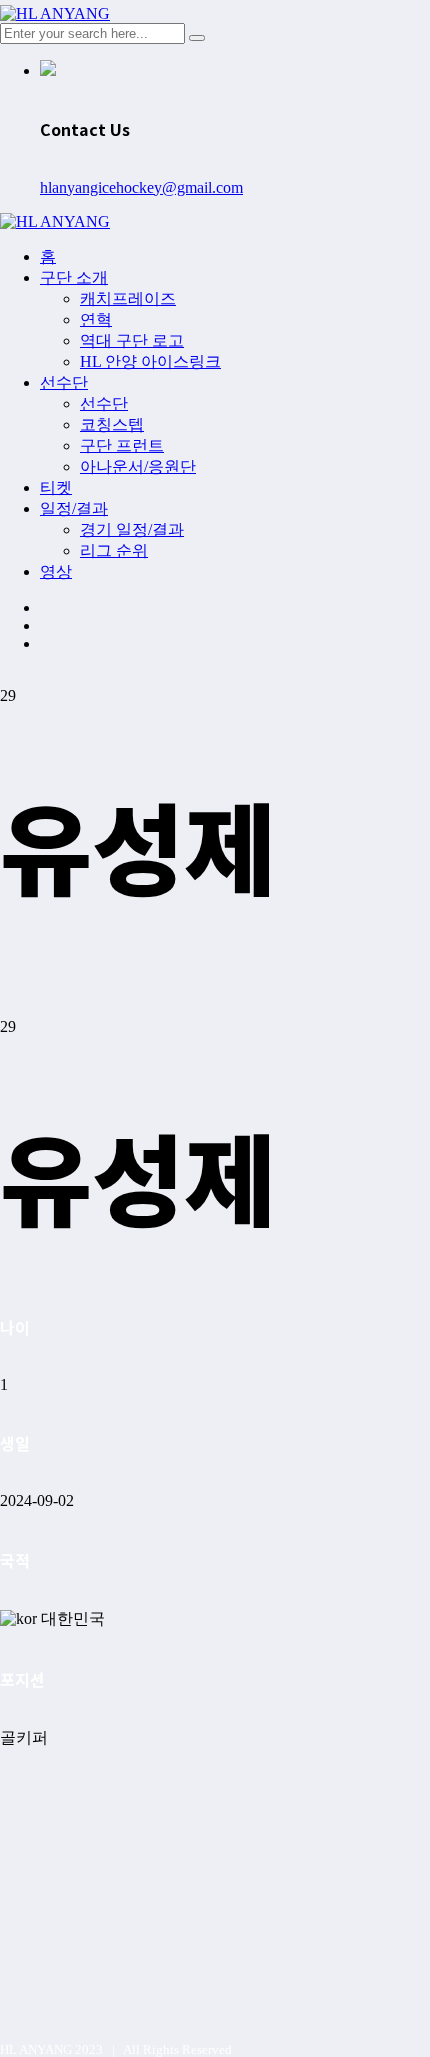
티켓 (56, 487)
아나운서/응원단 (138, 466)
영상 (56, 571)
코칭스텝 (112, 424)
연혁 (96, 319)
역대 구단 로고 (132, 340)
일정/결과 (74, 508)
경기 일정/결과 (132, 529)
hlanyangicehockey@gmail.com (141, 187)
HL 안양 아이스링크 (150, 361)
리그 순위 (114, 550)
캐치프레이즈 (128, 298)
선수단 (64, 382)
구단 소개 (74, 277)
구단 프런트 (122, 445)
